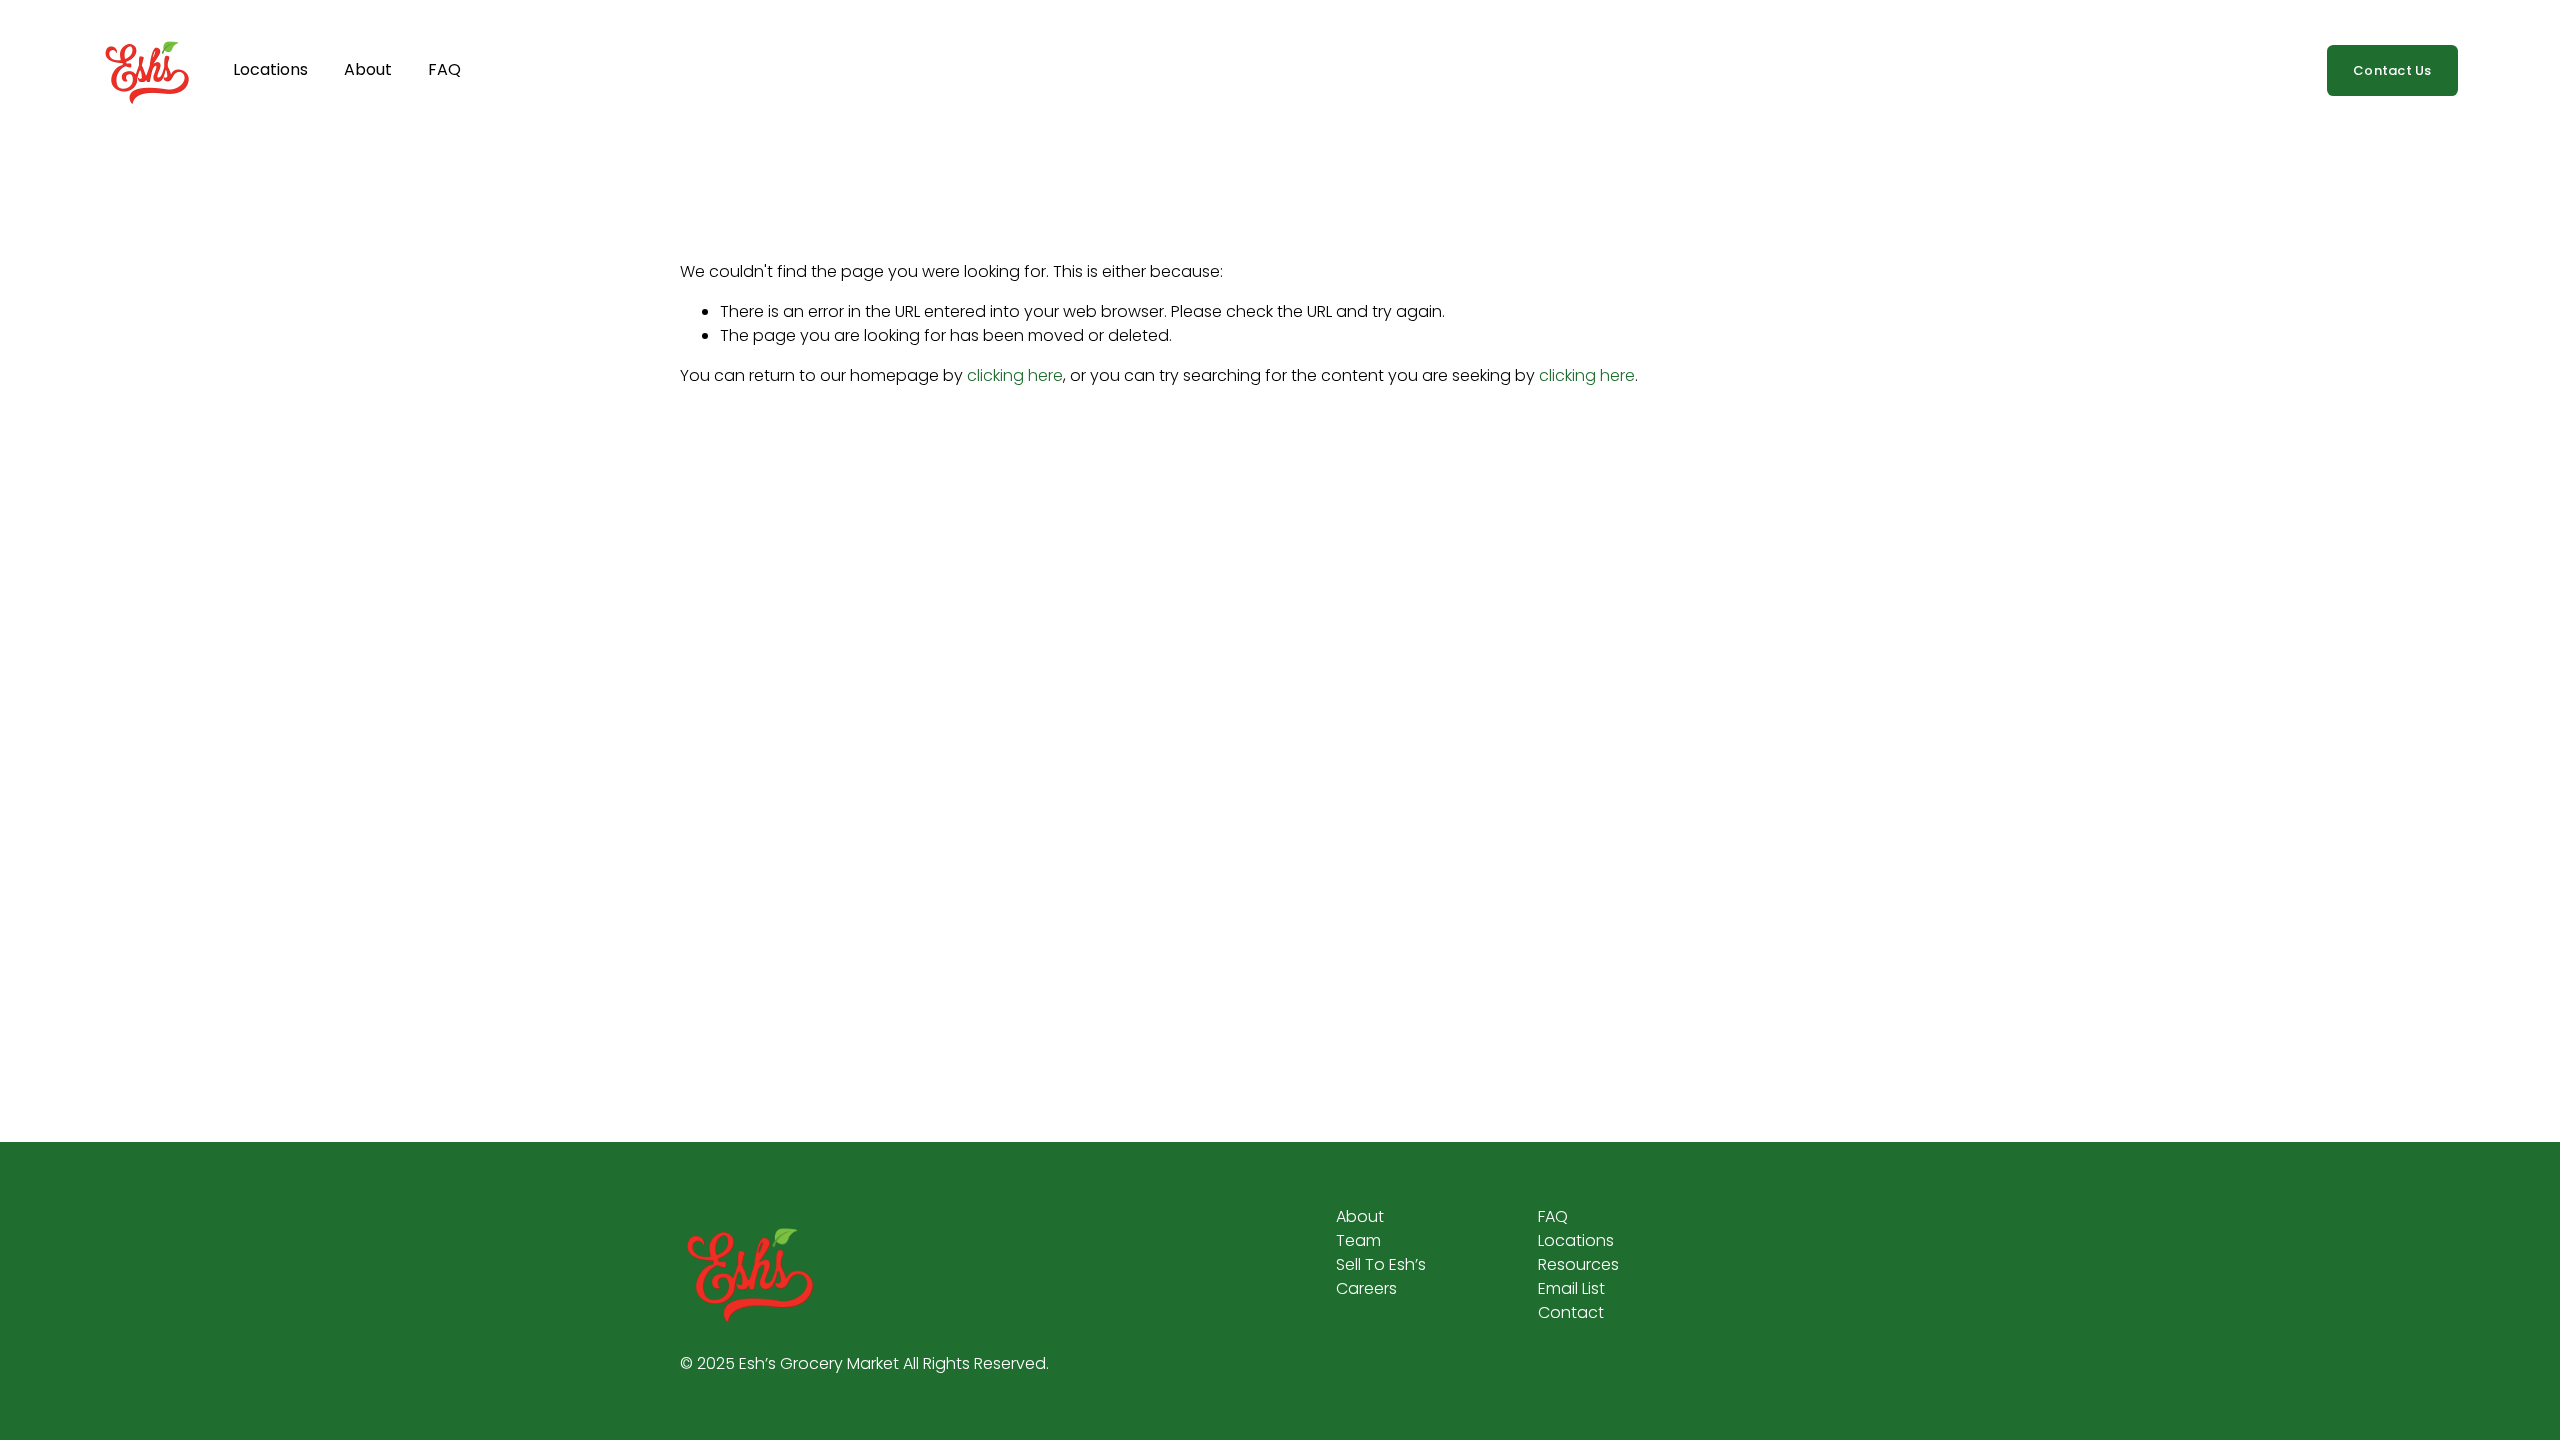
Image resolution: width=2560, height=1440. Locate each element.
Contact (1571, 1312)
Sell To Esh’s (1381, 1264)
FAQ (444, 69)
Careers (1366, 1288)
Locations (270, 69)
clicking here (1015, 375)
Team (1358, 1240)
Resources (1578, 1264)
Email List (1571, 1288)
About (368, 69)
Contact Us (2392, 70)
